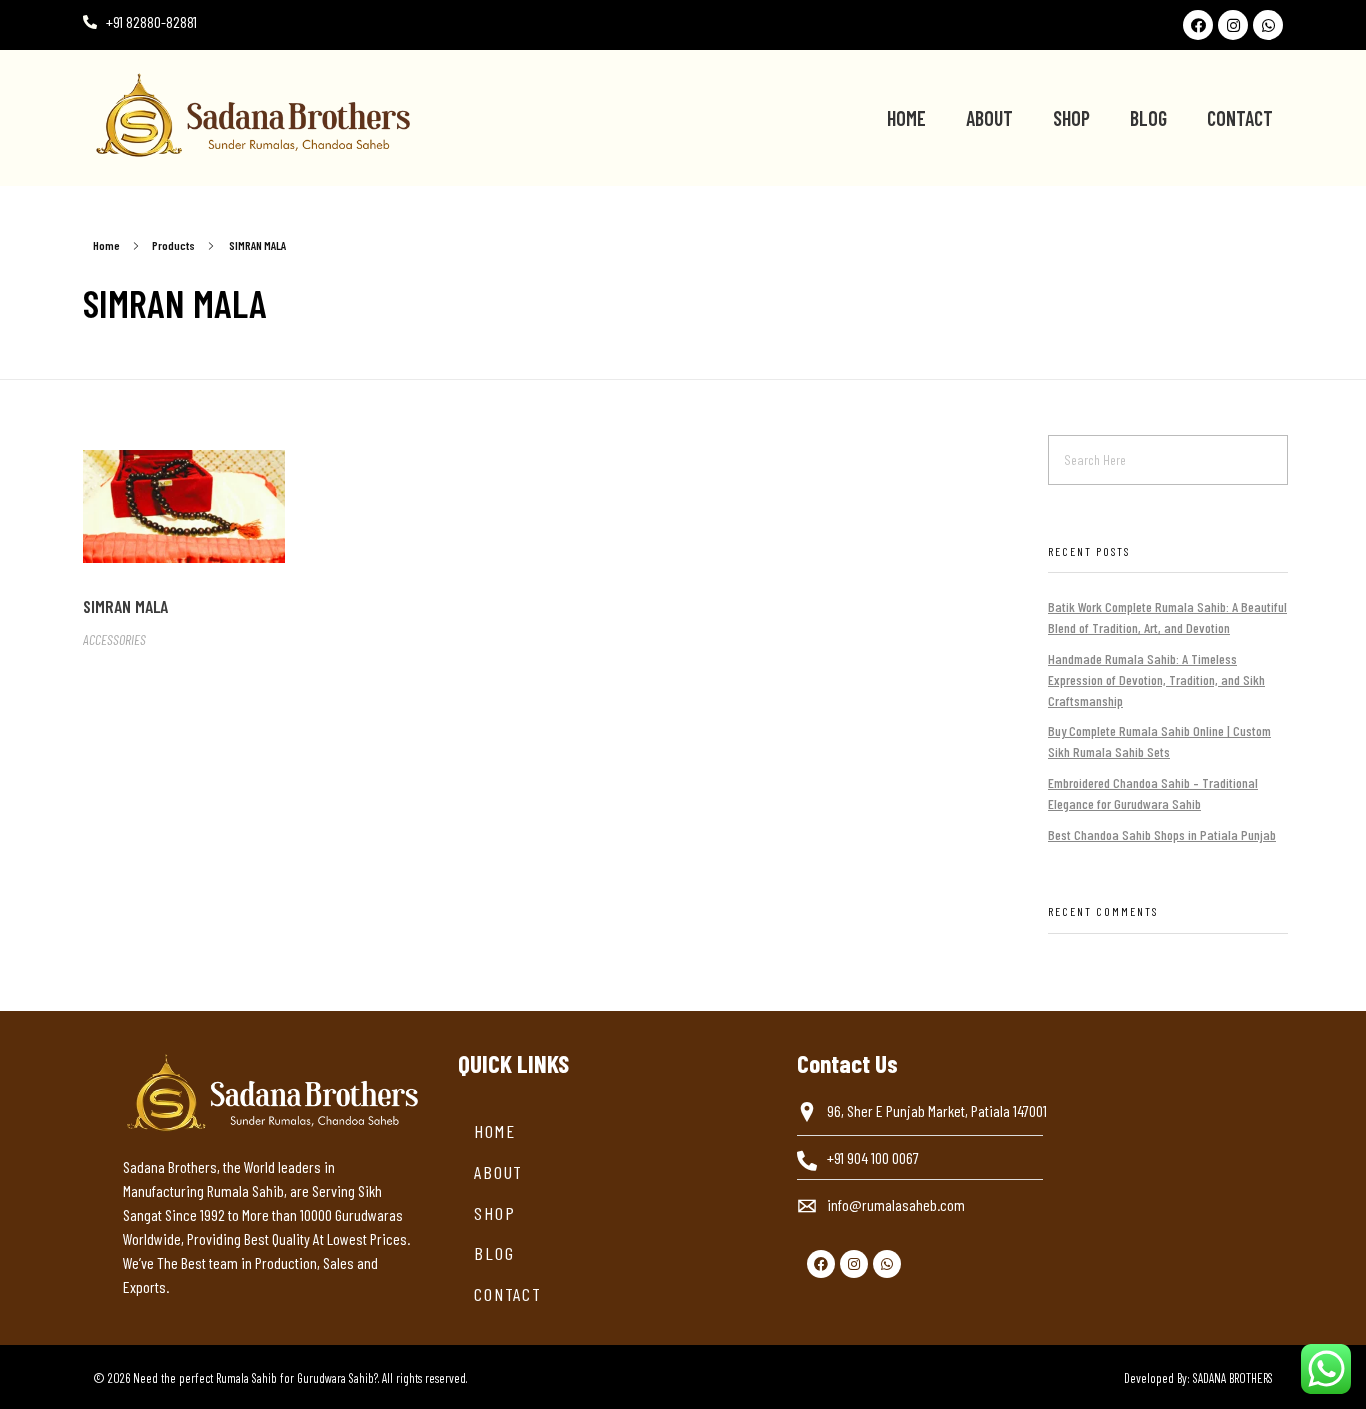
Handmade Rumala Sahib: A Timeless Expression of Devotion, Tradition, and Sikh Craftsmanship (1156, 679)
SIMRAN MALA (125, 606)
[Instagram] (1233, 25)
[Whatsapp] (1268, 25)
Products (173, 245)
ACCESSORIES (114, 639)
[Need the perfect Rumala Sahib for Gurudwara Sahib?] (357, 115)
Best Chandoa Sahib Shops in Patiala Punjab (1162, 834)
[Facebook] (1198, 25)
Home (106, 245)
